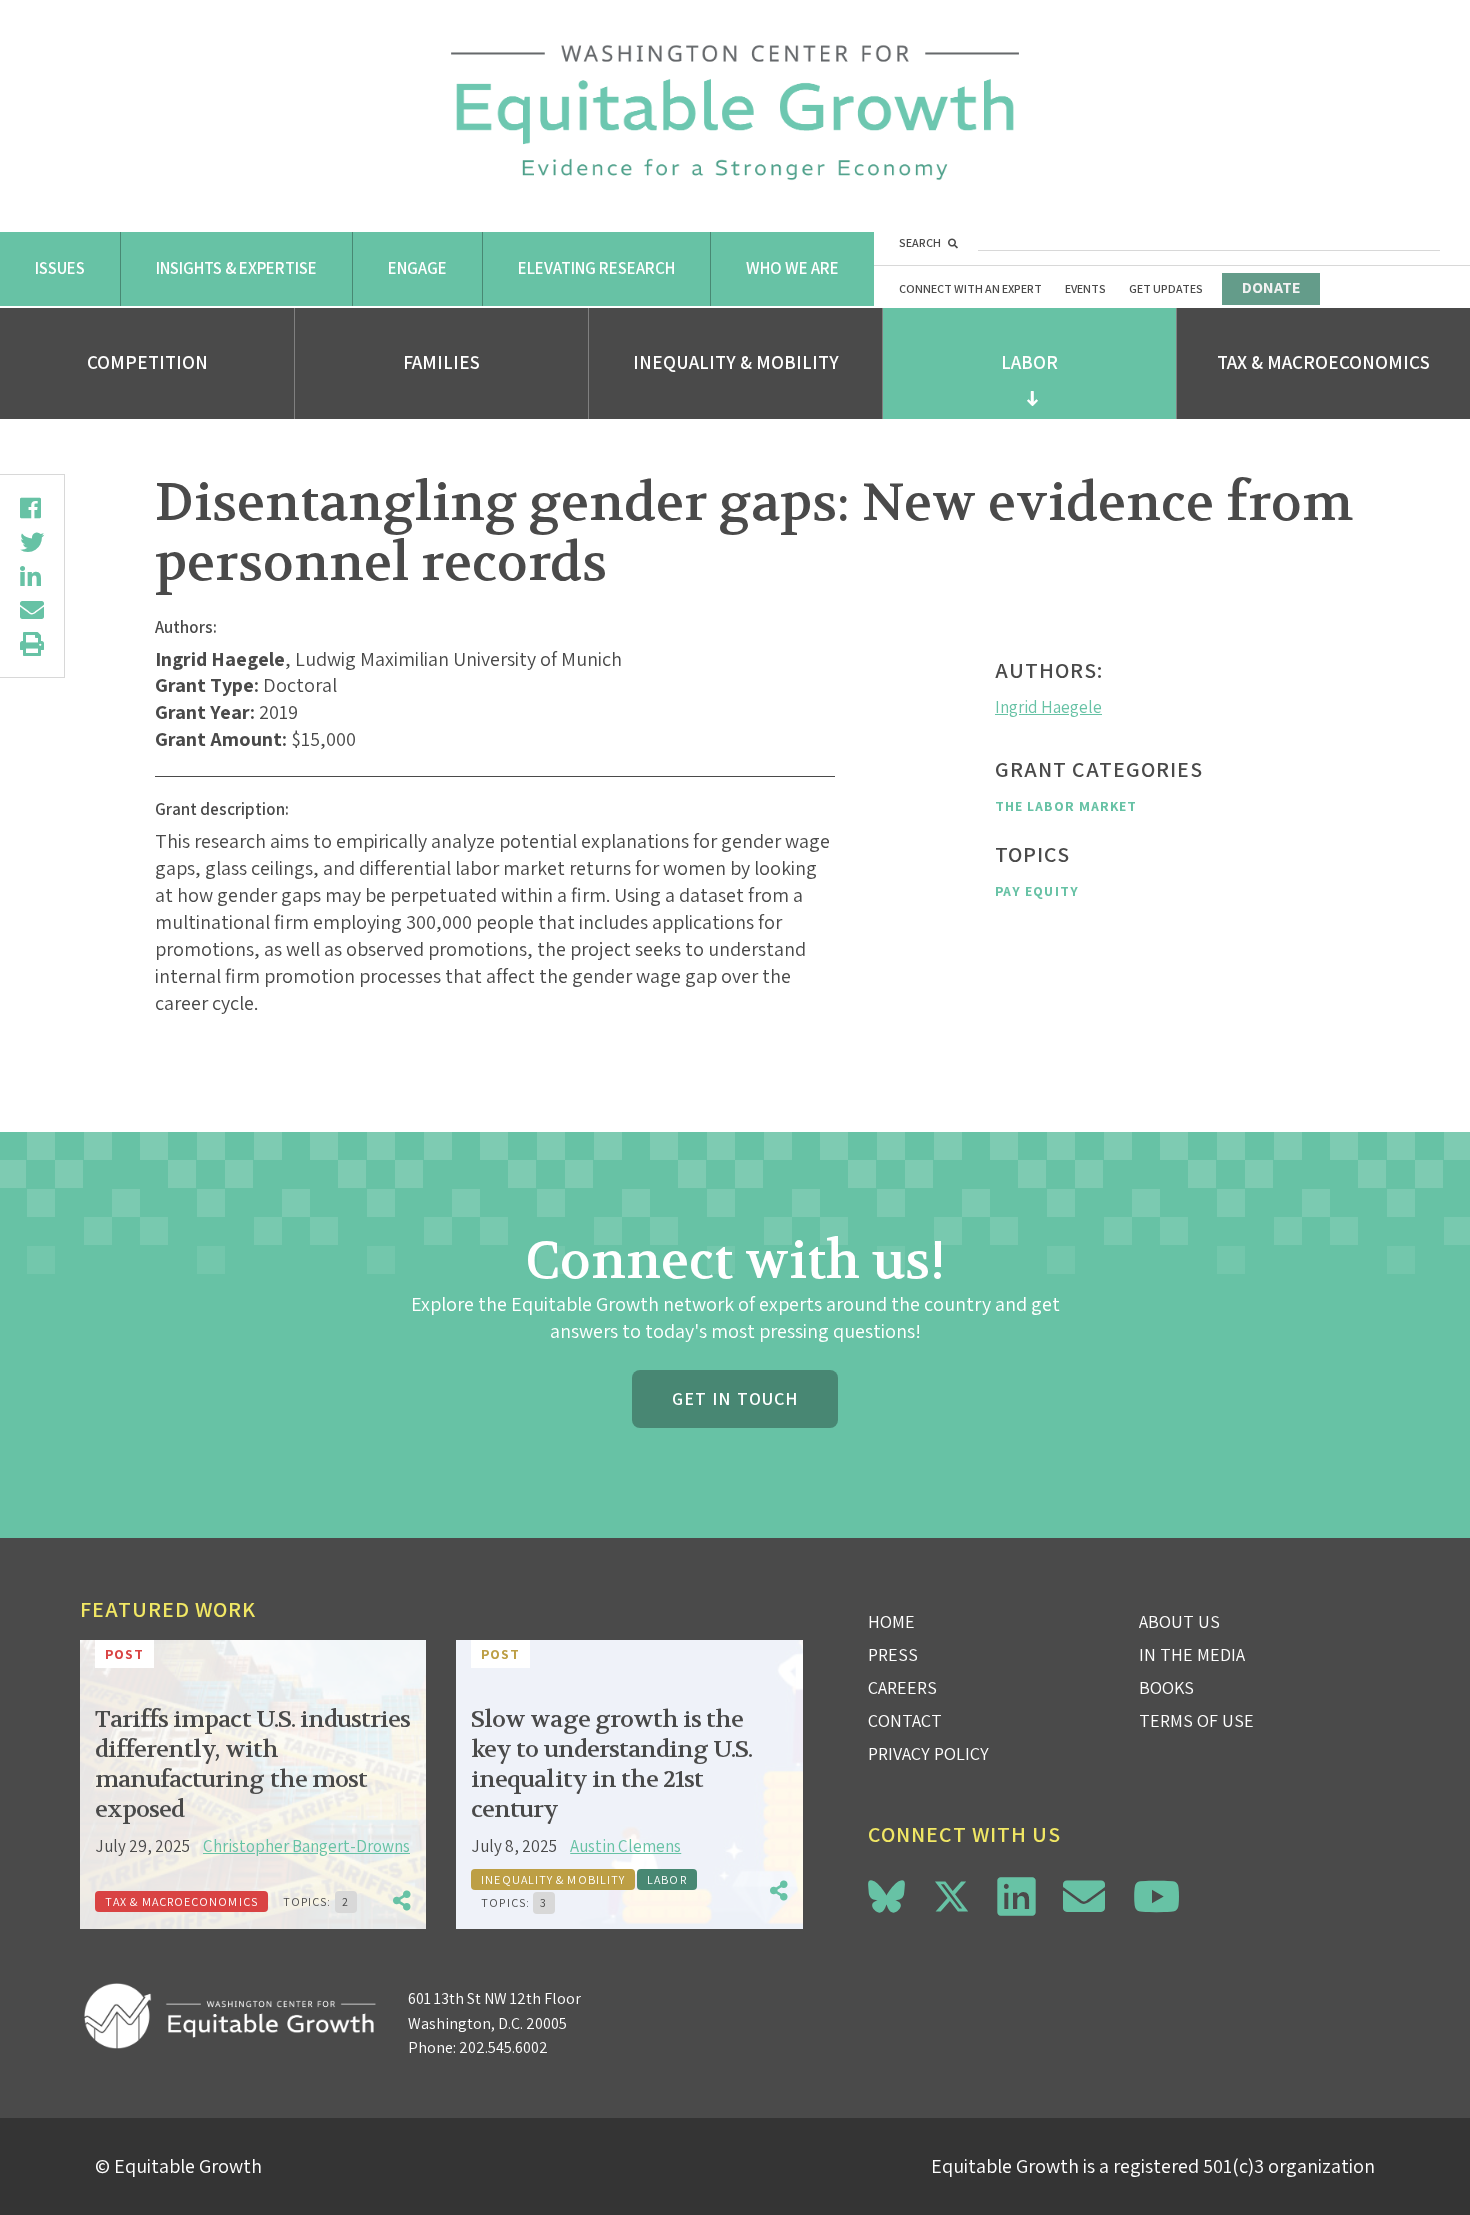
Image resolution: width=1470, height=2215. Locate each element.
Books (1166, 1687)
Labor (1029, 362)
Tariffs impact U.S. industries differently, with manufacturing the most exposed (252, 1764)
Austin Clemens (625, 1846)
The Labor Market (1066, 806)
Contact (905, 1720)
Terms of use (1196, 1720)
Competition (147, 362)
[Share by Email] (32, 610)
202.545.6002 (503, 2047)
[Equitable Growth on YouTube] (1156, 1896)
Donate (1271, 287)
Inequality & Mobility (736, 362)
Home (891, 1621)
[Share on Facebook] (32, 508)
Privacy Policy (928, 1753)
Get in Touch (735, 1398)
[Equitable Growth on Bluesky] (886, 1893)
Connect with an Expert (970, 288)
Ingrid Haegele (1048, 707)
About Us (1179, 1621)
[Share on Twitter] (32, 542)
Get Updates (1166, 288)
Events (1085, 288)
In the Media (1192, 1654)
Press (893, 1654)
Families (441, 362)
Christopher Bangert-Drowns (306, 1846)
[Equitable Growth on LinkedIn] (1016, 1896)
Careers (902, 1687)
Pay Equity (1037, 891)
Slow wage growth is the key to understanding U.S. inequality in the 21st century (611, 1764)
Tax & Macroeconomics (1323, 362)
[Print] (32, 644)
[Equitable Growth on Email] (1084, 1896)
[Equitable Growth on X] (951, 1893)
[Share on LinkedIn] (32, 576)
